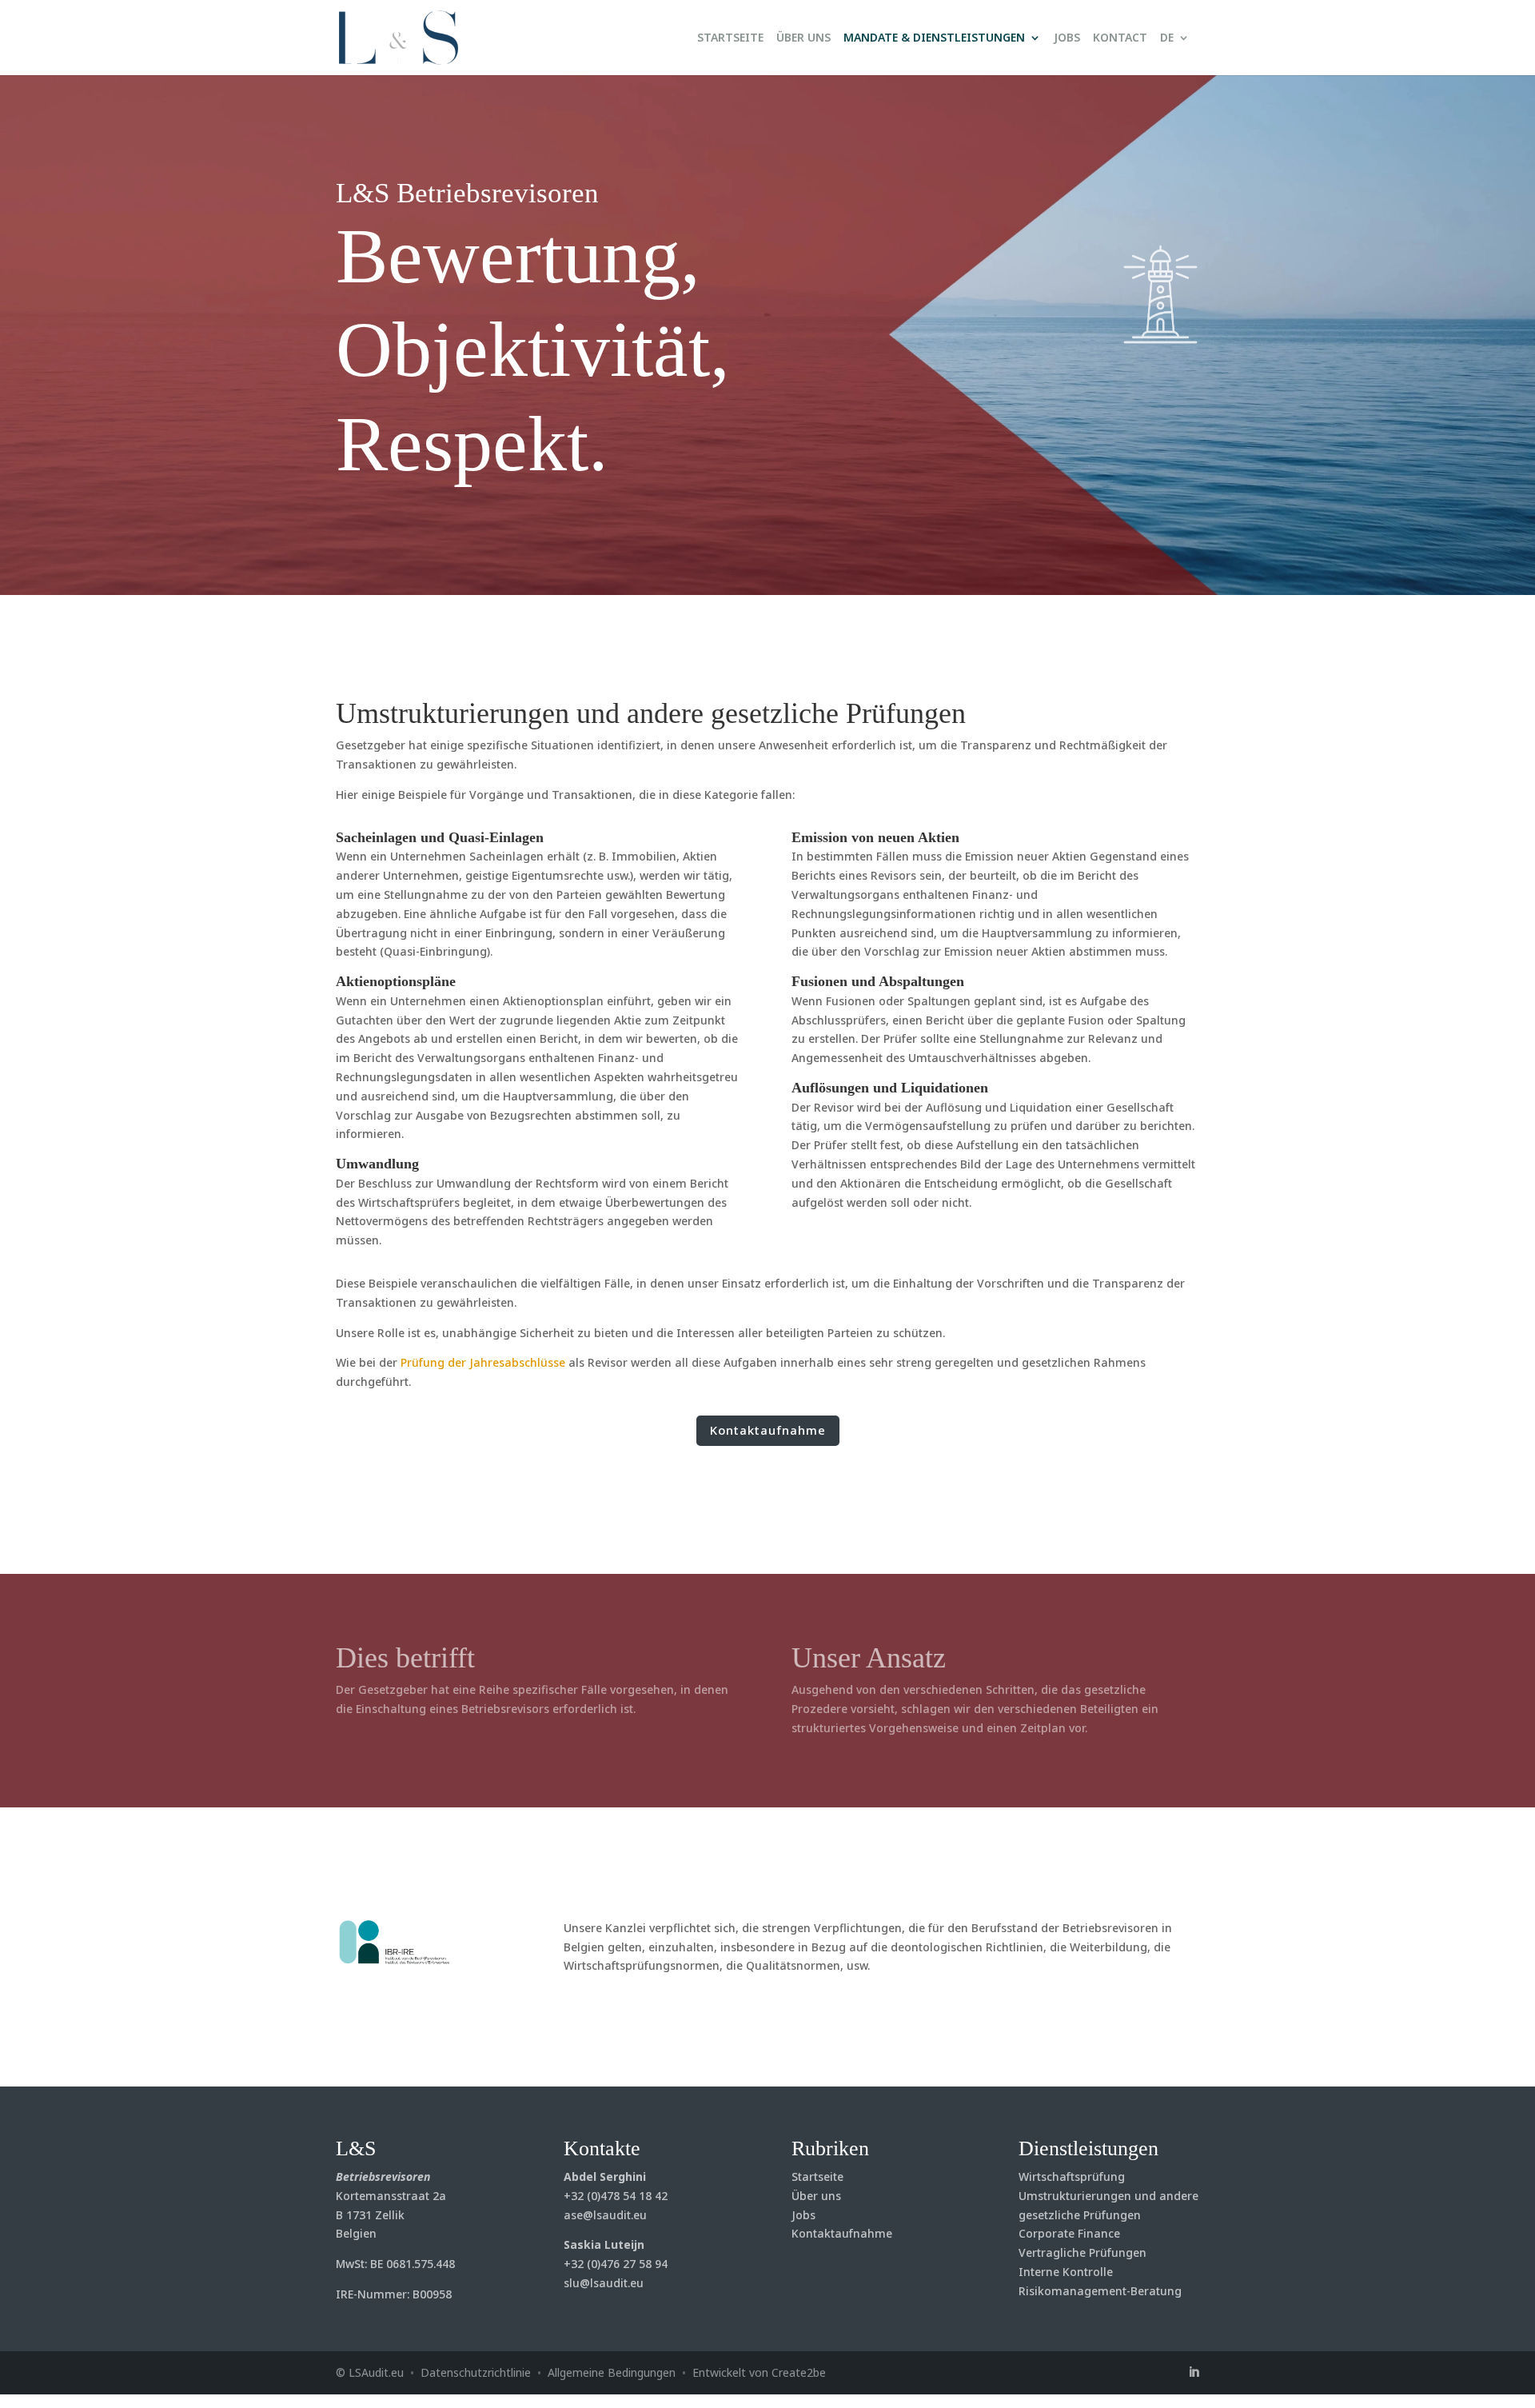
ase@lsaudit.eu (605, 2215)
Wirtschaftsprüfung (1072, 2176)
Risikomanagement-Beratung (1100, 2291)
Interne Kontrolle (1066, 2272)
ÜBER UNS (803, 38)
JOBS (1067, 38)
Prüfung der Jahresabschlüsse (483, 1362)
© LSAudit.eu (370, 2372)
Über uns (816, 2196)
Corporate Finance (1069, 2233)
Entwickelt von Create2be (759, 2372)
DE (1167, 38)
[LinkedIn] (1194, 2373)
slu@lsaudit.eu (604, 2283)
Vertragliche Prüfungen (1082, 2252)
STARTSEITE (730, 38)
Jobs (803, 2215)
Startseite (817, 2176)
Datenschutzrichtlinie (476, 2372)
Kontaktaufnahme (768, 1430)
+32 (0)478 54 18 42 (616, 2196)
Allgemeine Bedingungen (612, 2372)
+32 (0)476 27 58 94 (616, 2264)
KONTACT (1120, 38)
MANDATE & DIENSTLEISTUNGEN (934, 38)
